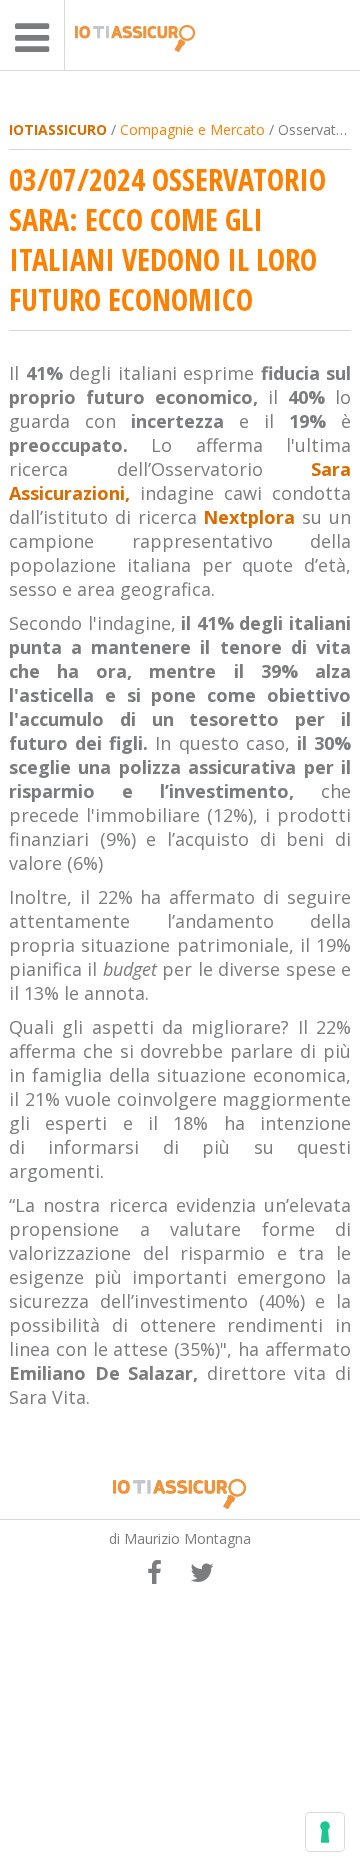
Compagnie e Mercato (192, 129)
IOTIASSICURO (58, 129)
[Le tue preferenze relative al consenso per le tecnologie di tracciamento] (325, 1832)
